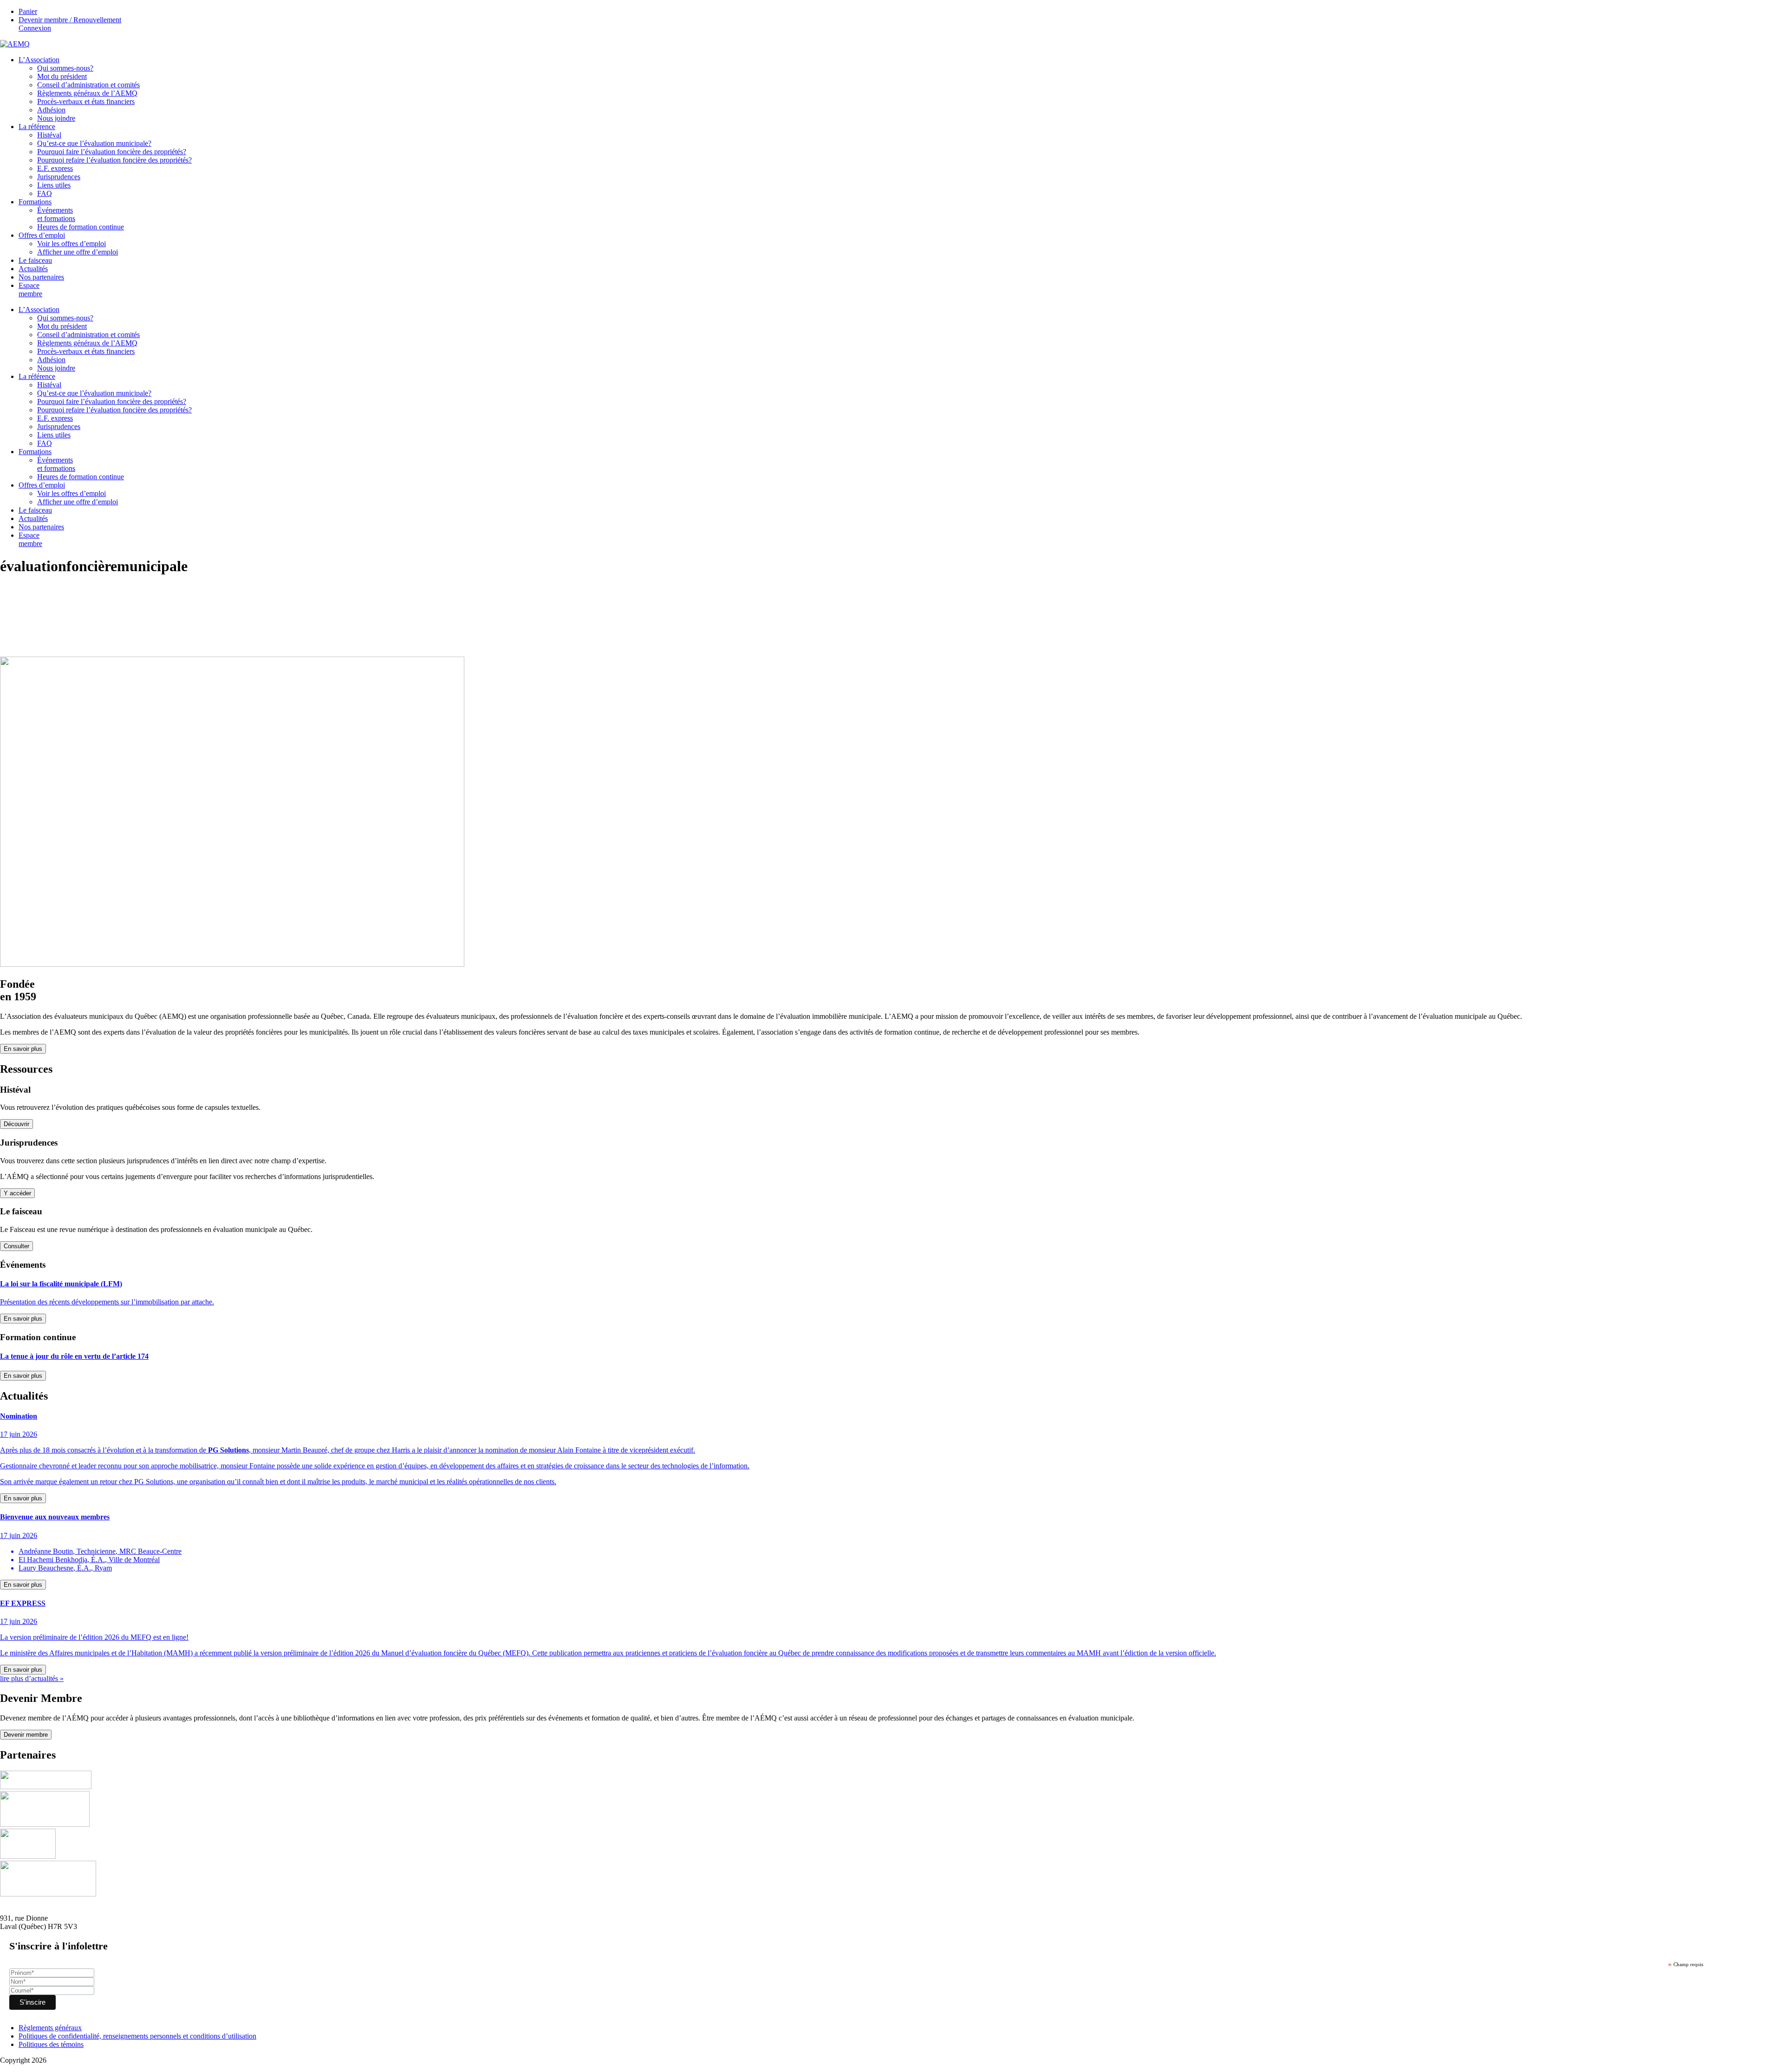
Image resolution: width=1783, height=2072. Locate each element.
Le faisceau (35, 260)
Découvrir (16, 1124)
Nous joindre (56, 118)
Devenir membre (26, 1735)
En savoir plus (23, 1049)
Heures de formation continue (81, 227)
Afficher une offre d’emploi (78, 252)
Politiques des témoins (51, 2044)
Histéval (49, 135)
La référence (37, 127)
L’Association (39, 60)
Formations (35, 202)
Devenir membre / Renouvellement (70, 20)
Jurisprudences (59, 177)
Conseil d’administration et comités (88, 85)
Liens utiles (54, 185)
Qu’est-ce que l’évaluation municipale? (94, 143)
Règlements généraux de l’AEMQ (87, 93)
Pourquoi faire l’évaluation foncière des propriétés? (112, 152)
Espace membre (30, 290)
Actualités (33, 269)
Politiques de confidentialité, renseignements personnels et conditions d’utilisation (137, 2036)
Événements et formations (56, 214)
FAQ (45, 193)
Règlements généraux (50, 2028)
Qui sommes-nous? (65, 68)
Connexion (35, 28)
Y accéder (17, 1193)
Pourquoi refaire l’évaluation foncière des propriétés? (114, 160)
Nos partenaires (41, 277)
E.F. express (55, 168)
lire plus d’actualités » (32, 1678)
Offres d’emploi (42, 235)
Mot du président (62, 76)
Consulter (16, 1246)
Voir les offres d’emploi (72, 244)
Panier (28, 11)
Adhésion (51, 110)
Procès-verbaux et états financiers (86, 101)
